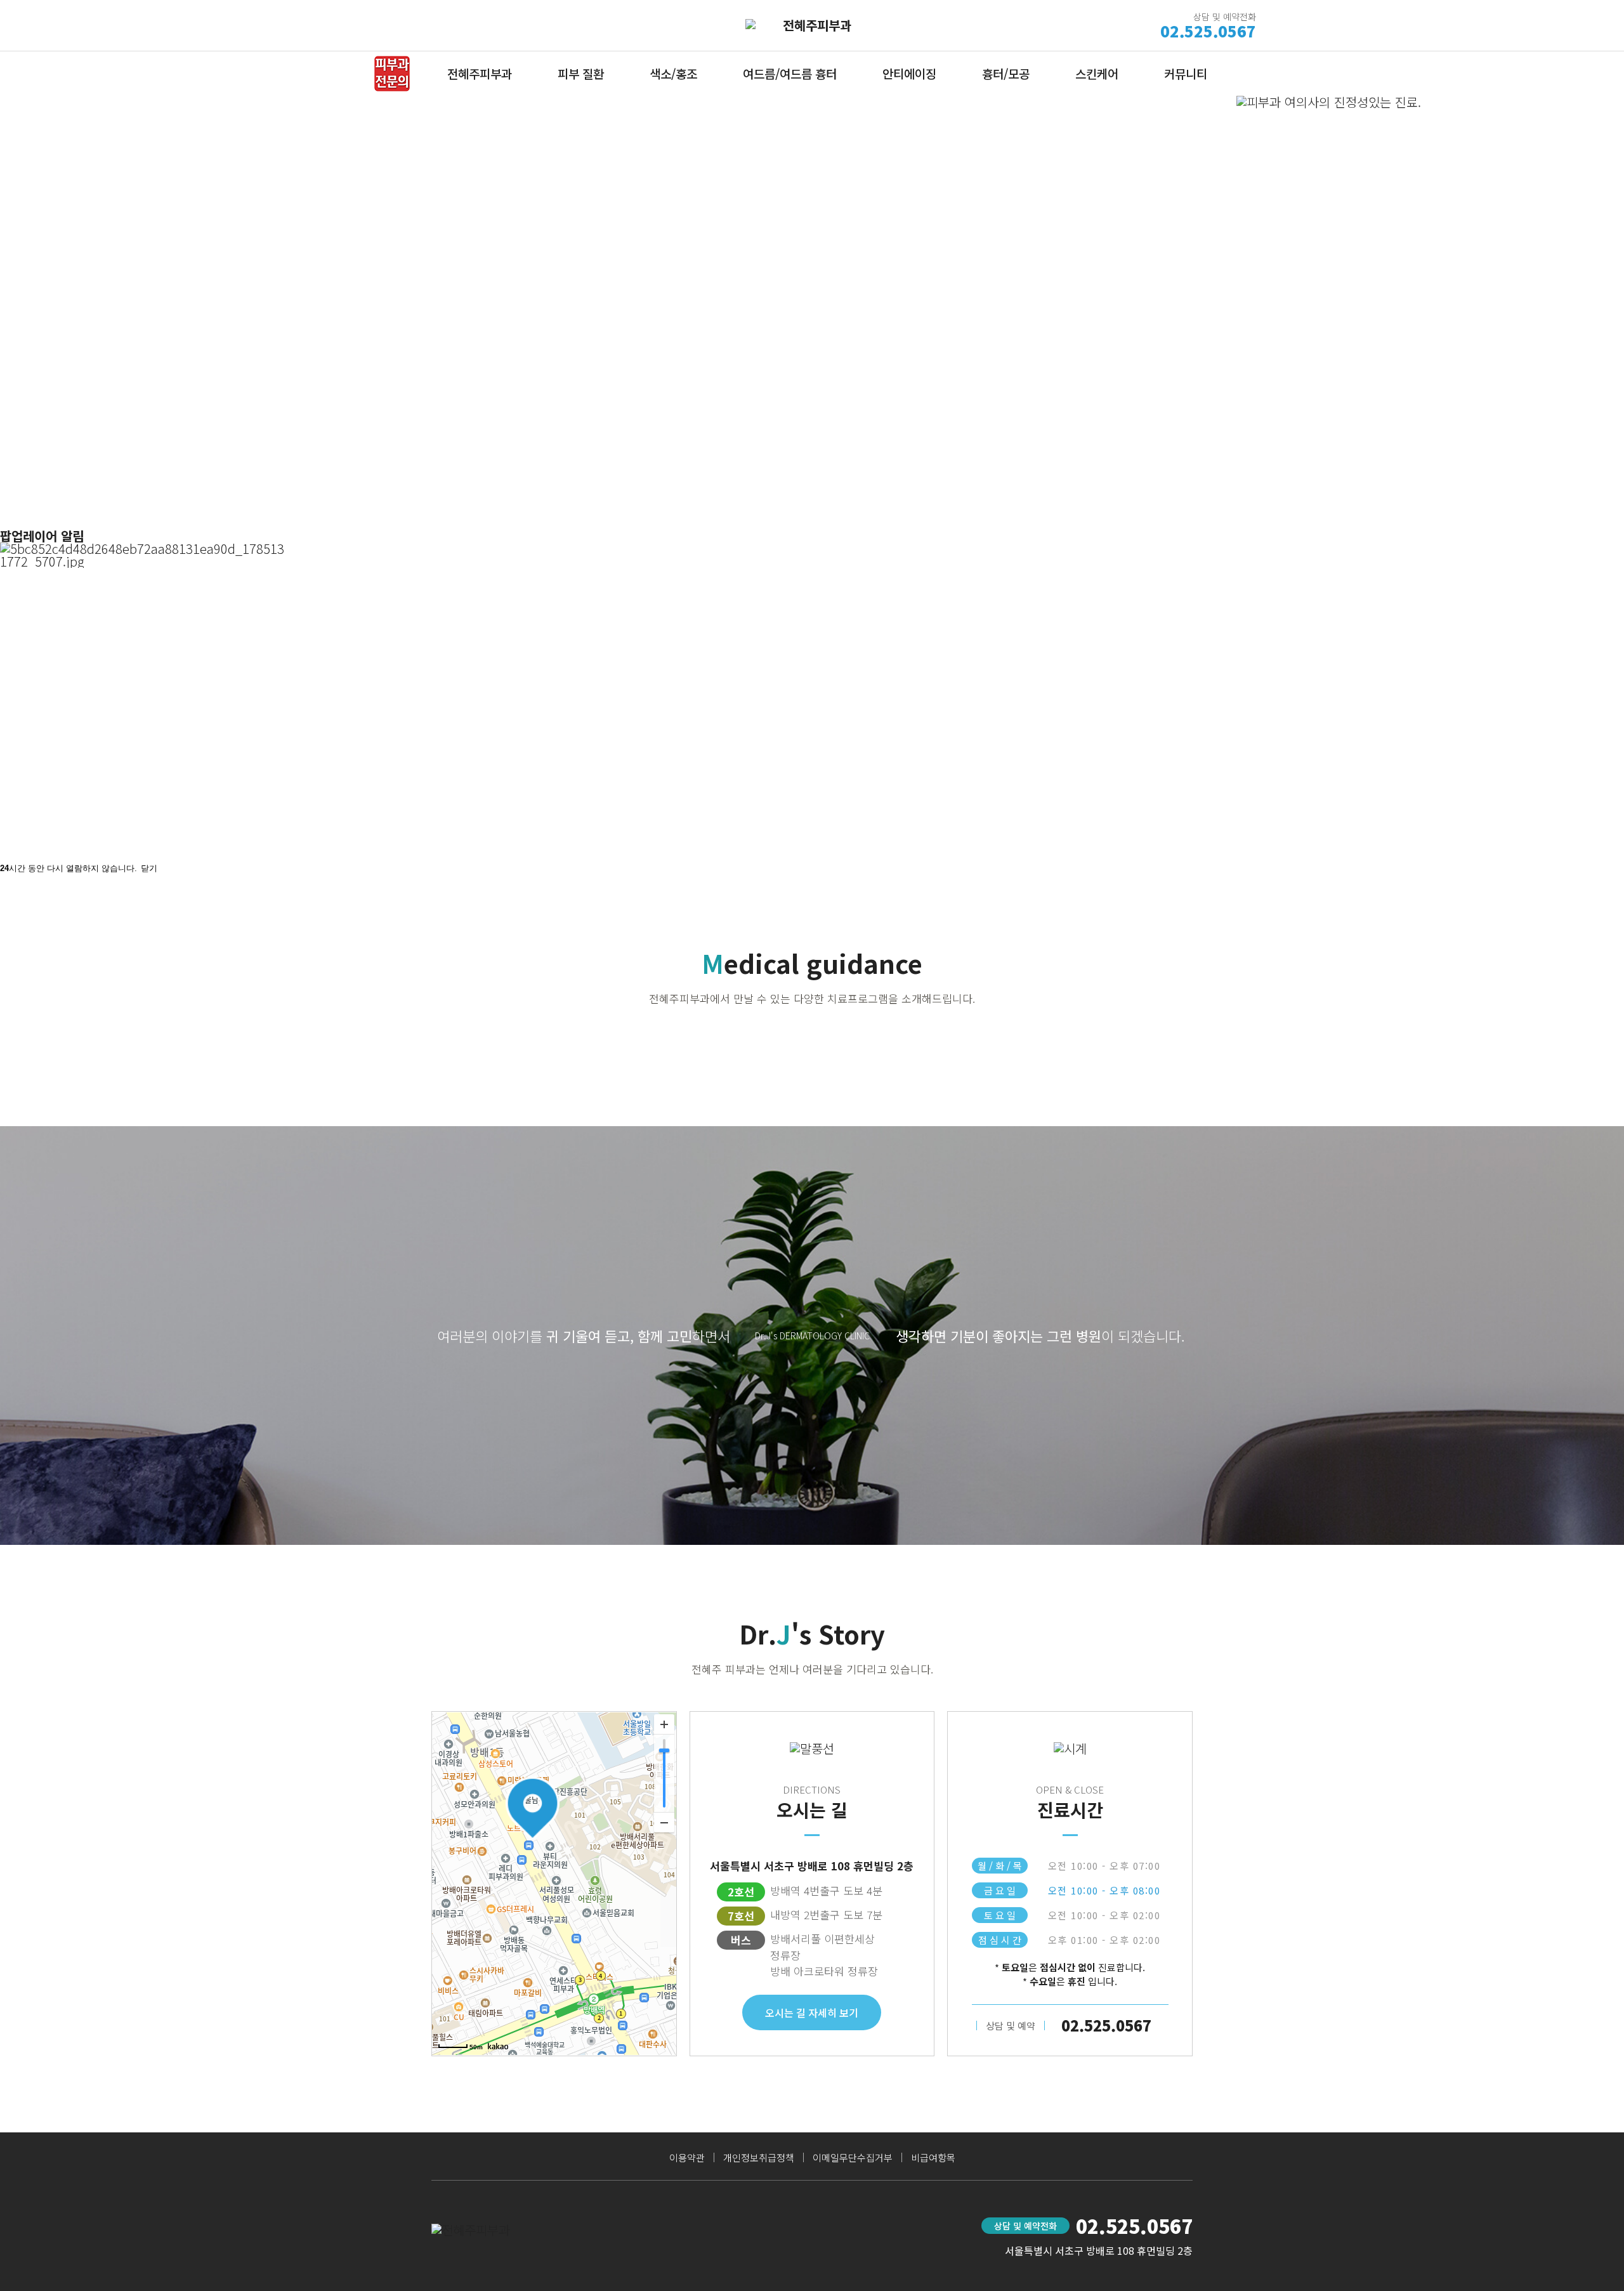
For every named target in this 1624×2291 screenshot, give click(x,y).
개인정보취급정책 (759, 2157)
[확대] (664, 1724)
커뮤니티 (1186, 73)
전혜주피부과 (480, 73)
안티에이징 (909, 73)
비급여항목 (933, 2157)
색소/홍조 (673, 73)
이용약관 (687, 2157)
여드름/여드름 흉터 (790, 73)
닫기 (149, 868)
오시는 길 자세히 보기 (812, 2012)
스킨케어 (1097, 73)
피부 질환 (581, 73)
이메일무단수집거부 (853, 2157)
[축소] (664, 1822)
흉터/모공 (1006, 73)
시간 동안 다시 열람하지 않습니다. (69, 868)
